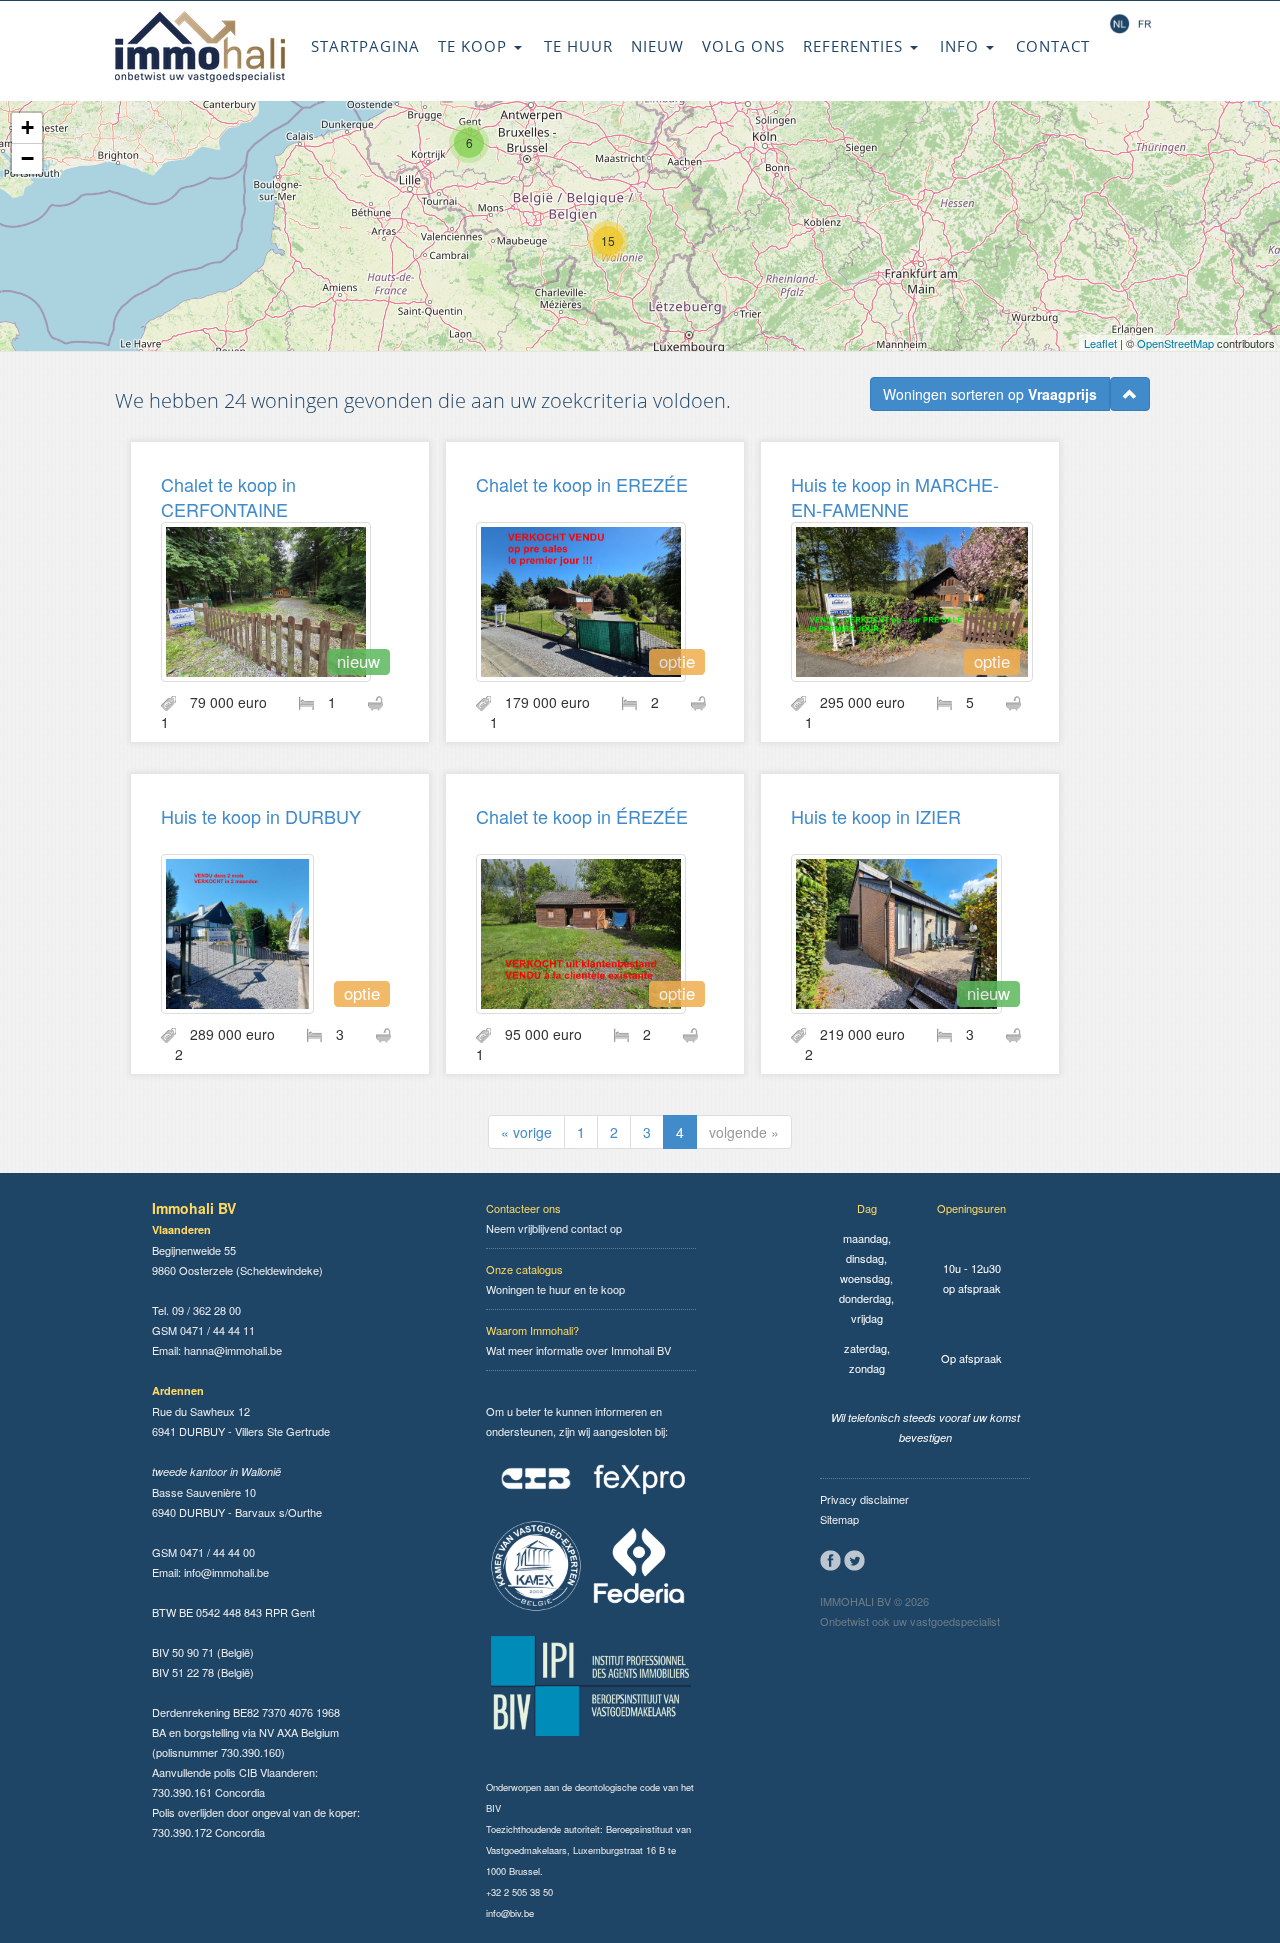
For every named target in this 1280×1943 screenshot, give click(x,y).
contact (1053, 46)
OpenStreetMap (1175, 343)
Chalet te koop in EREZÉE (582, 484)
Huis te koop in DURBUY (261, 816)
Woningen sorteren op (990, 394)
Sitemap (839, 1519)
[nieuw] (266, 599)
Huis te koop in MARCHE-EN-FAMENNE (895, 497)
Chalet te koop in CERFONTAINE (228, 497)
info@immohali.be (226, 1572)
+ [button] (27, 127)
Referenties (855, 46)
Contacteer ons (523, 1208)
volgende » (744, 1132)
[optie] (581, 599)
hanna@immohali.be (233, 1350)
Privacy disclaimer (864, 1499)
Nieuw (657, 46)
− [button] (27, 158)
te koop (475, 46)
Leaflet (1100, 343)
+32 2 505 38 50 (519, 1892)
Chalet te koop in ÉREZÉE (582, 816)
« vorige (526, 1132)
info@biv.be (510, 1913)
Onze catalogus (524, 1269)
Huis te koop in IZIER (876, 816)
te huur (578, 46)
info (962, 46)
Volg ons (743, 46)
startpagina (365, 46)
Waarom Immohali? (532, 1330)
